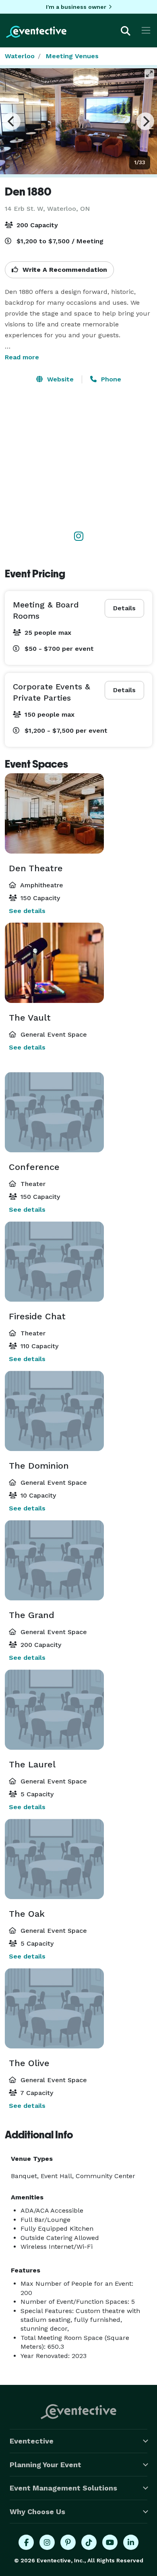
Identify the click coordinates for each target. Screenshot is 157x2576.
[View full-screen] (149, 74)
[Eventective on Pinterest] (68, 2542)
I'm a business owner (76, 7)
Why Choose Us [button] (37, 2512)
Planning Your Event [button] (45, 2465)
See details (27, 911)
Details (124, 608)
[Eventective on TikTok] (89, 2542)
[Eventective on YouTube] (110, 2542)
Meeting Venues (72, 56)
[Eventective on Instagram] (47, 2542)
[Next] (145, 121)
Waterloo (20, 56)
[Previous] (12, 121)
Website (59, 379)
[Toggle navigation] (146, 30)
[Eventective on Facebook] (26, 2542)
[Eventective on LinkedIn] (131, 2542)
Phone (110, 379)
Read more (22, 357)
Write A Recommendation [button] (64, 270)
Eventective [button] (32, 2441)
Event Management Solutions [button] (63, 2488)
